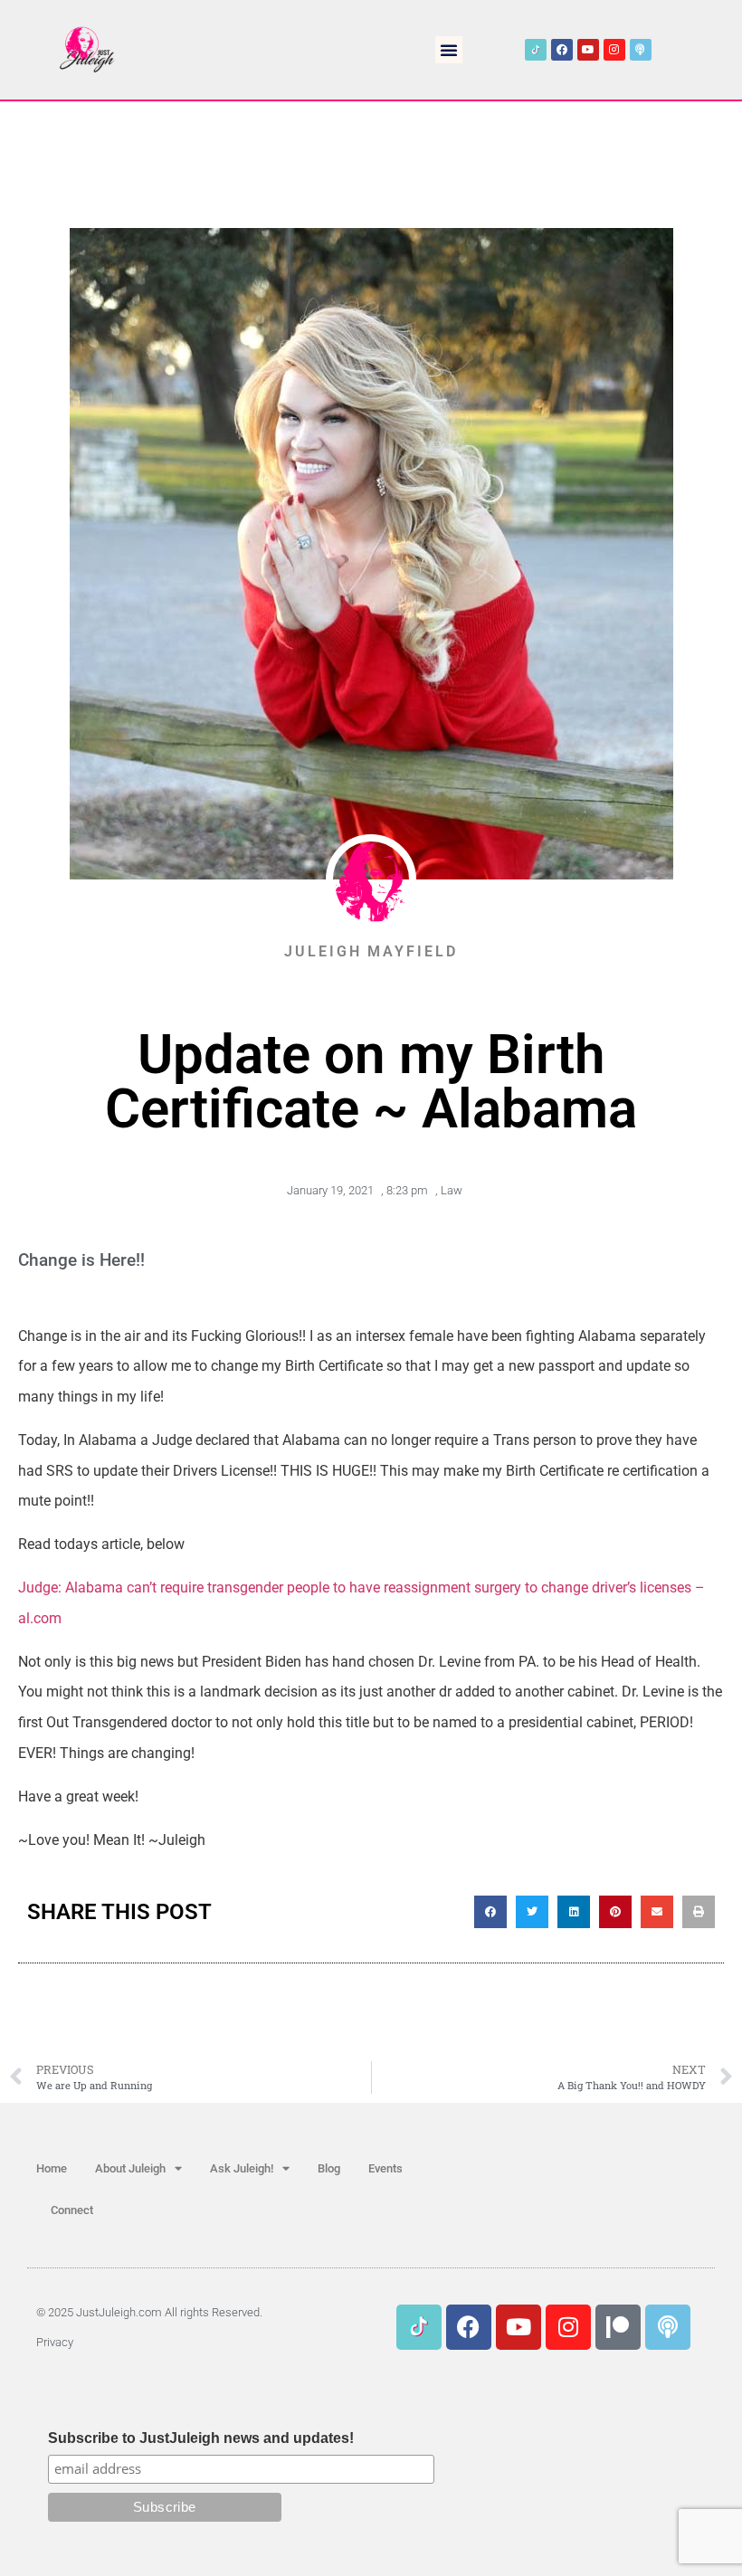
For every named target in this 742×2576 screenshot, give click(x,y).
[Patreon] (618, 2327)
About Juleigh (130, 2168)
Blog (329, 2168)
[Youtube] (588, 50)
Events (385, 2168)
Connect (72, 2210)
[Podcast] (641, 50)
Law (452, 1190)
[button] (449, 50)
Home (52, 2168)
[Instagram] (614, 50)
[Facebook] (562, 50)
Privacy (55, 2342)
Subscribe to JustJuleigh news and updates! (201, 2438)
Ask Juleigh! (242, 2168)
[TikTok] (536, 50)
